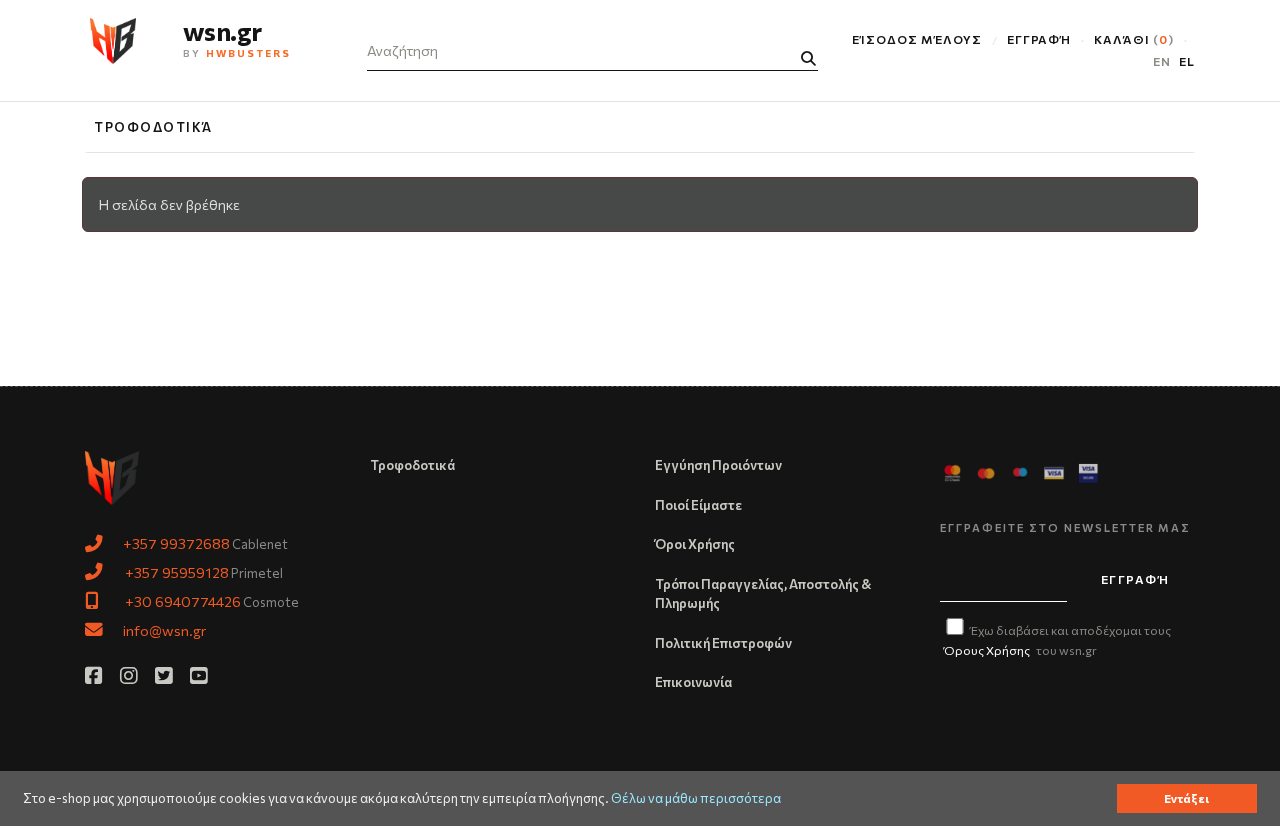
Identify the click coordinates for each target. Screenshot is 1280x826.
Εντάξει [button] (1186, 798)
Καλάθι (1131, 39)
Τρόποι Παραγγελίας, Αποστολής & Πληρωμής (763, 594)
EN (1162, 61)
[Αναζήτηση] (808, 58)
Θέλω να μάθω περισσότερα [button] (696, 798)
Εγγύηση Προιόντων (718, 465)
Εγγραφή (1039, 39)
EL (1187, 61)
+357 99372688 (176, 543)
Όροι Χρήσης (695, 544)
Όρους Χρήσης (987, 650)
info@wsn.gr (164, 630)
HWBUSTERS (249, 53)
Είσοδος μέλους (916, 39)
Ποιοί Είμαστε (698, 505)
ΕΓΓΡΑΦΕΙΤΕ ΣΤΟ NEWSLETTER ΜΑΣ (1065, 527)
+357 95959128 (177, 572)
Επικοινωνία (693, 682)
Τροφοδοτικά (153, 127)
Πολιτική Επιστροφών (723, 643)
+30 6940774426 (183, 601)
